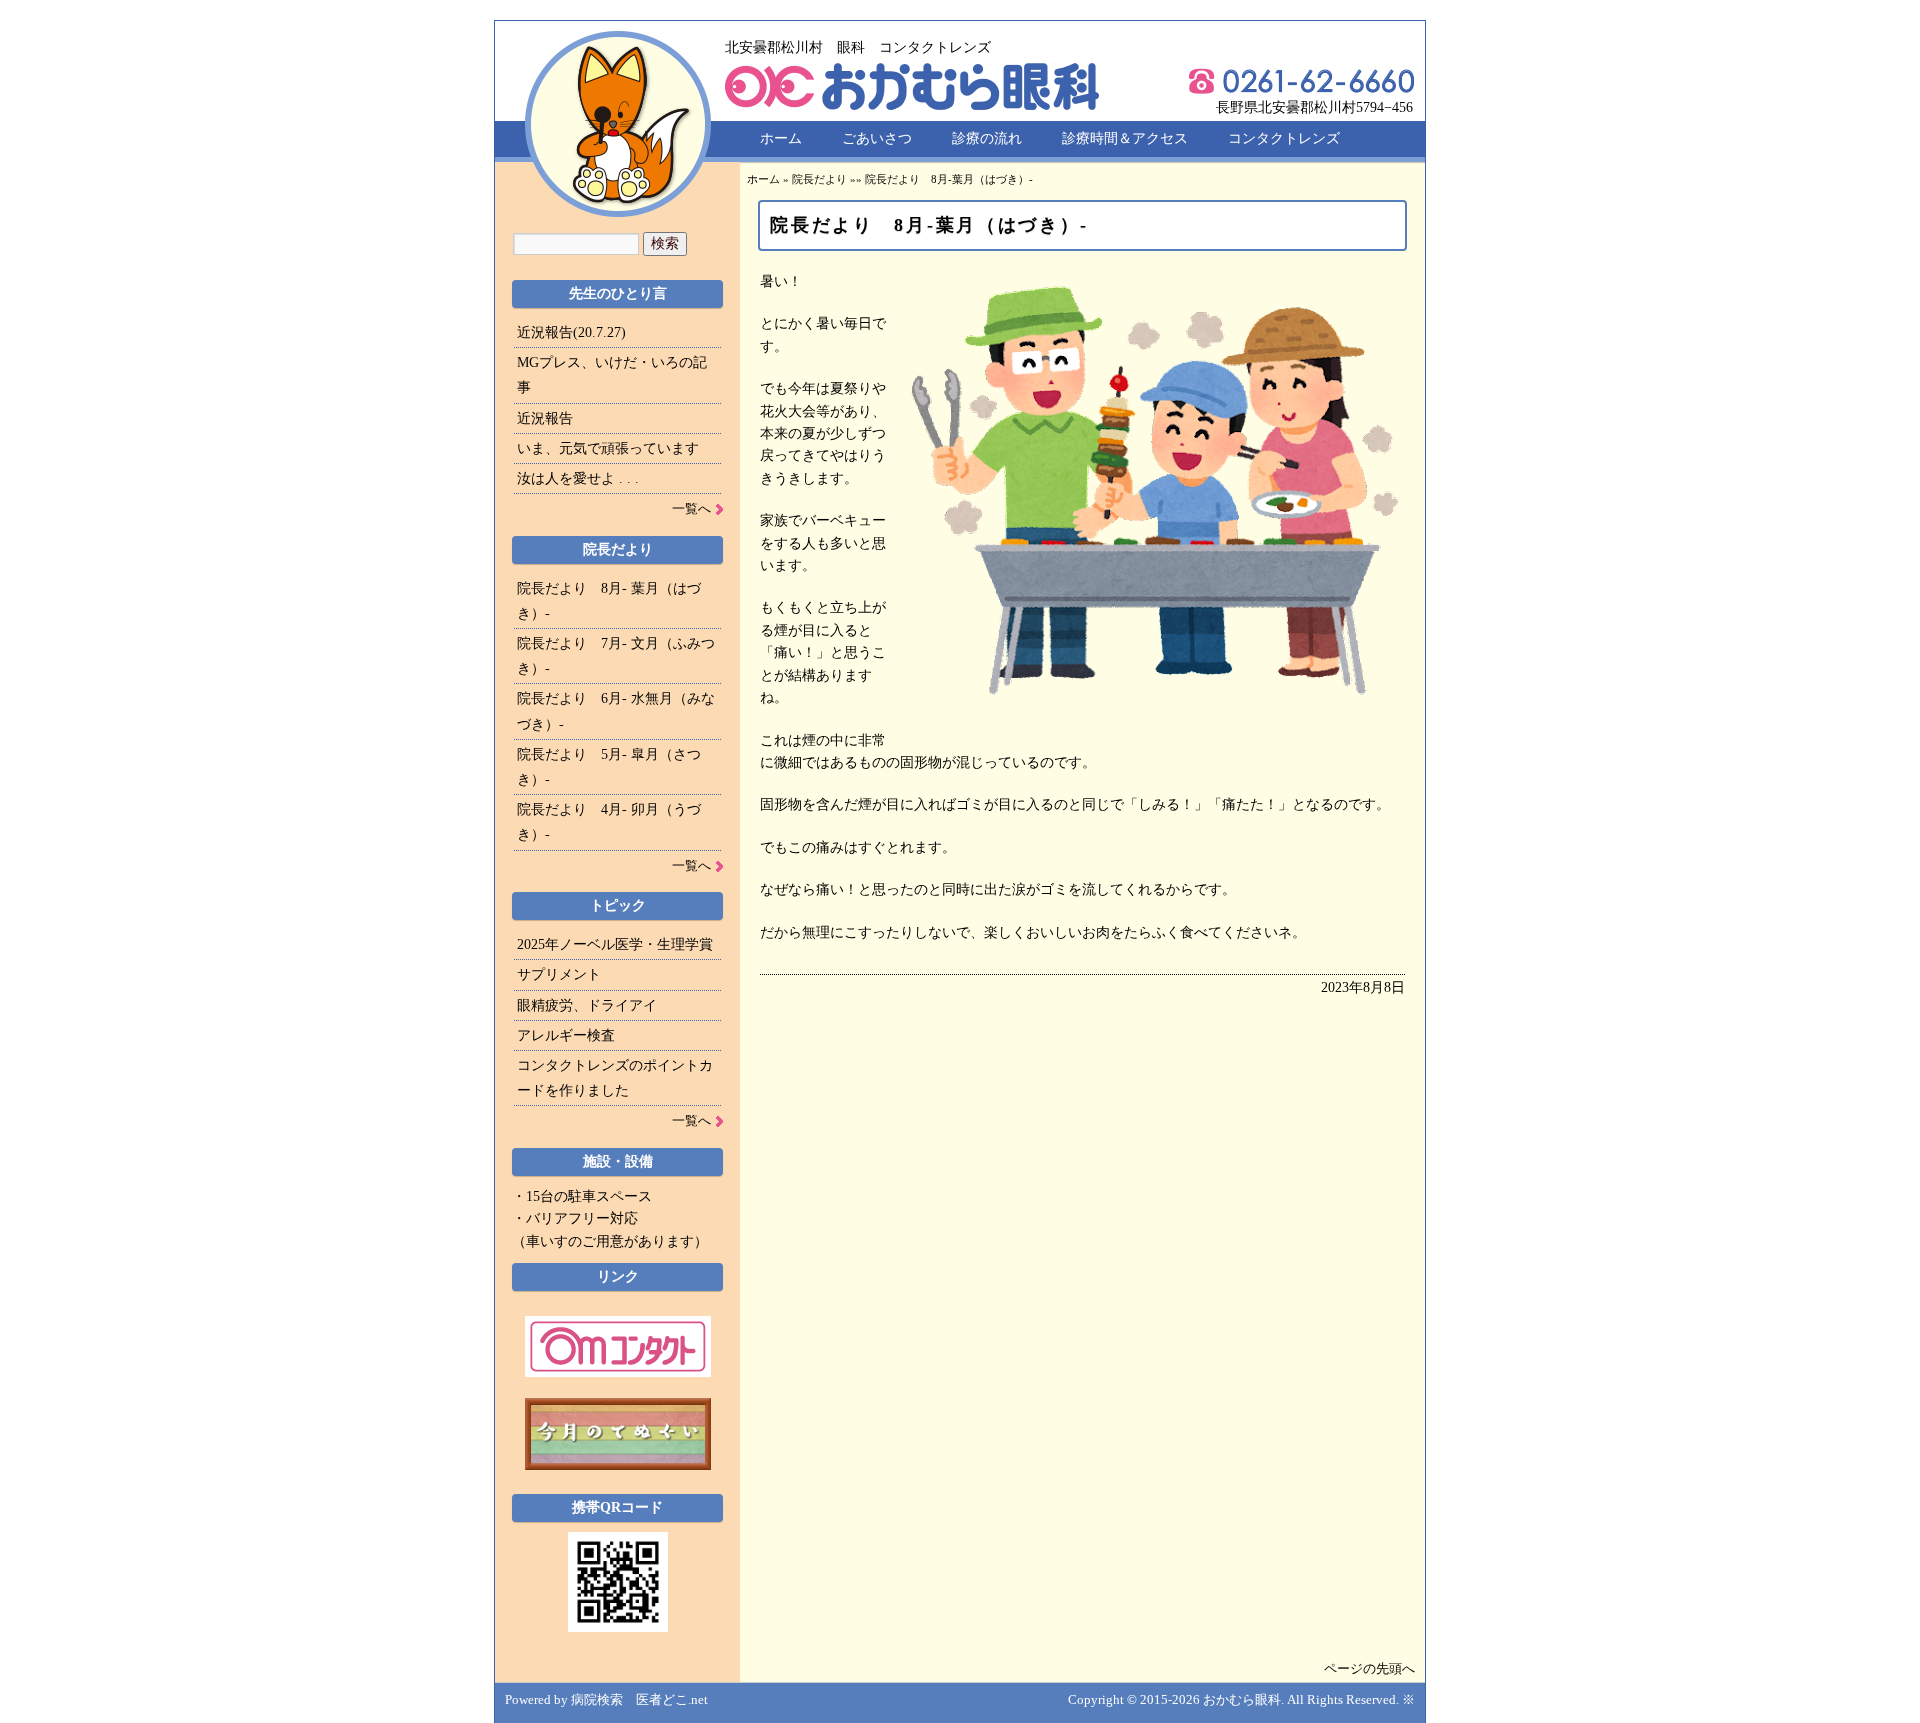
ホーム (781, 138)
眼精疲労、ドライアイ (587, 1005)
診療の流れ (987, 138)
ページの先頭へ (1369, 1669)
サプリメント (559, 974)
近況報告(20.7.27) (571, 332)
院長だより (819, 179)
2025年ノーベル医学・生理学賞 (615, 944)
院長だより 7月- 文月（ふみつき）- (616, 656)
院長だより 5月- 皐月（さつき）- (609, 767)
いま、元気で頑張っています (608, 448)
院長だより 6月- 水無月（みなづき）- (616, 711)
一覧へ (691, 508)
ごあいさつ (877, 138)
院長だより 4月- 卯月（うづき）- (609, 822)
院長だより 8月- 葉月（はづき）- (609, 601)
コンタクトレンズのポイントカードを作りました (615, 1078)
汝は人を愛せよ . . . (578, 478)
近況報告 (545, 418)
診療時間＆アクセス (1125, 138)
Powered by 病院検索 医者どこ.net (606, 1699)
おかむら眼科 (1242, 1699)
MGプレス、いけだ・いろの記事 (612, 375)
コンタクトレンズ (1284, 138)
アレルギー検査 (566, 1035)
